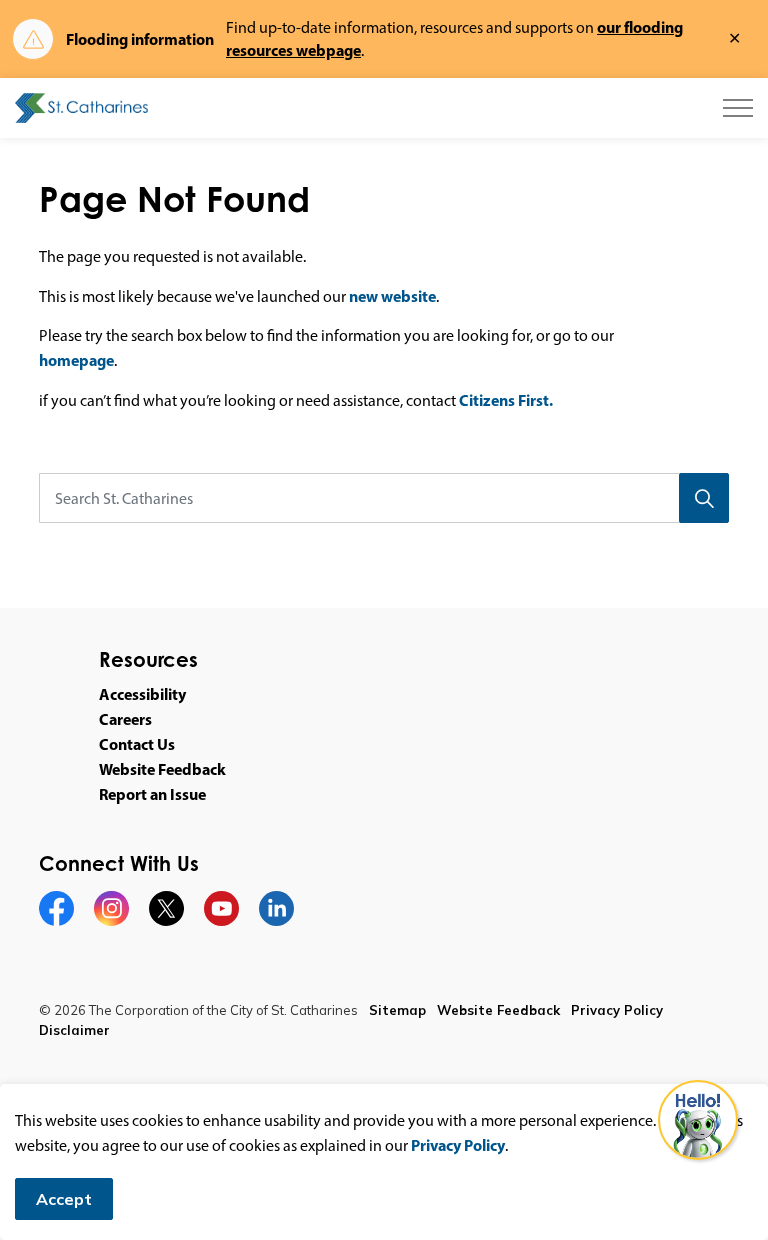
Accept (64, 1199)
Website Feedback (162, 769)
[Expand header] (738, 108)
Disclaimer (74, 1030)
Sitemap (397, 1010)
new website (392, 296)
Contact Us (137, 744)
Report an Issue (152, 794)
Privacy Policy (458, 1145)
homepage (76, 360)
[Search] (704, 498)
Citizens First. (506, 400)
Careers (125, 719)
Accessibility (142, 694)
